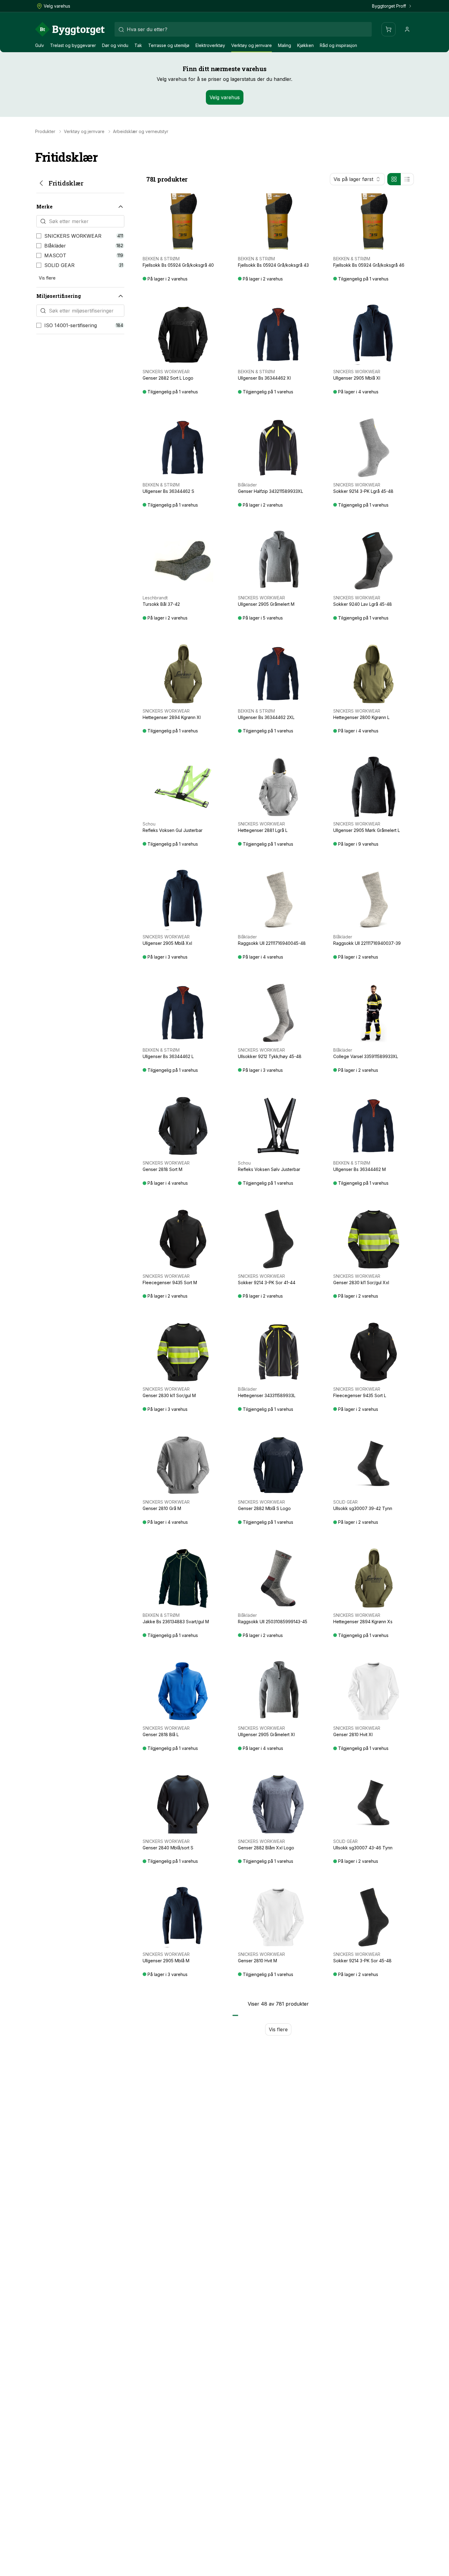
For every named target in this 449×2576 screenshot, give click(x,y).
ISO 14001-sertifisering (71, 325)
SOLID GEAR (59, 265)
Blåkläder (55, 246)
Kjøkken (305, 45)
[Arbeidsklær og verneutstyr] (41, 183)
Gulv (40, 45)
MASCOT (55, 255)
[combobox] (243, 29)
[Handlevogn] (389, 29)
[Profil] (407, 29)
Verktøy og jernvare (252, 45)
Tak (138, 45)
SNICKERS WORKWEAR (73, 236)
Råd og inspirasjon (338, 45)
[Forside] (70, 29)
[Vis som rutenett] (394, 179)
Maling (285, 45)
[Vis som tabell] (407, 179)
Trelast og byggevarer (73, 45)
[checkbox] (39, 236)
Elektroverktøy (210, 45)
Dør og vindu (115, 45)
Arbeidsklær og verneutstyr (141, 132)
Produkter (45, 132)
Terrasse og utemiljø (169, 45)
